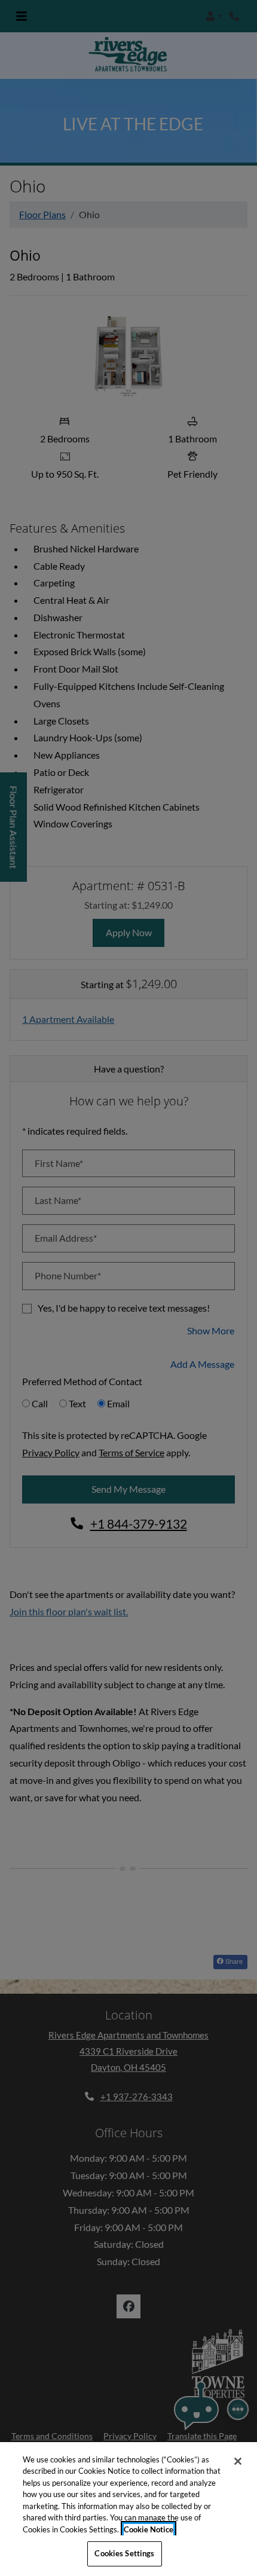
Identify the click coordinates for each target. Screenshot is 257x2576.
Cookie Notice (149, 2529)
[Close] (238, 2461)
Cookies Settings (124, 2553)
